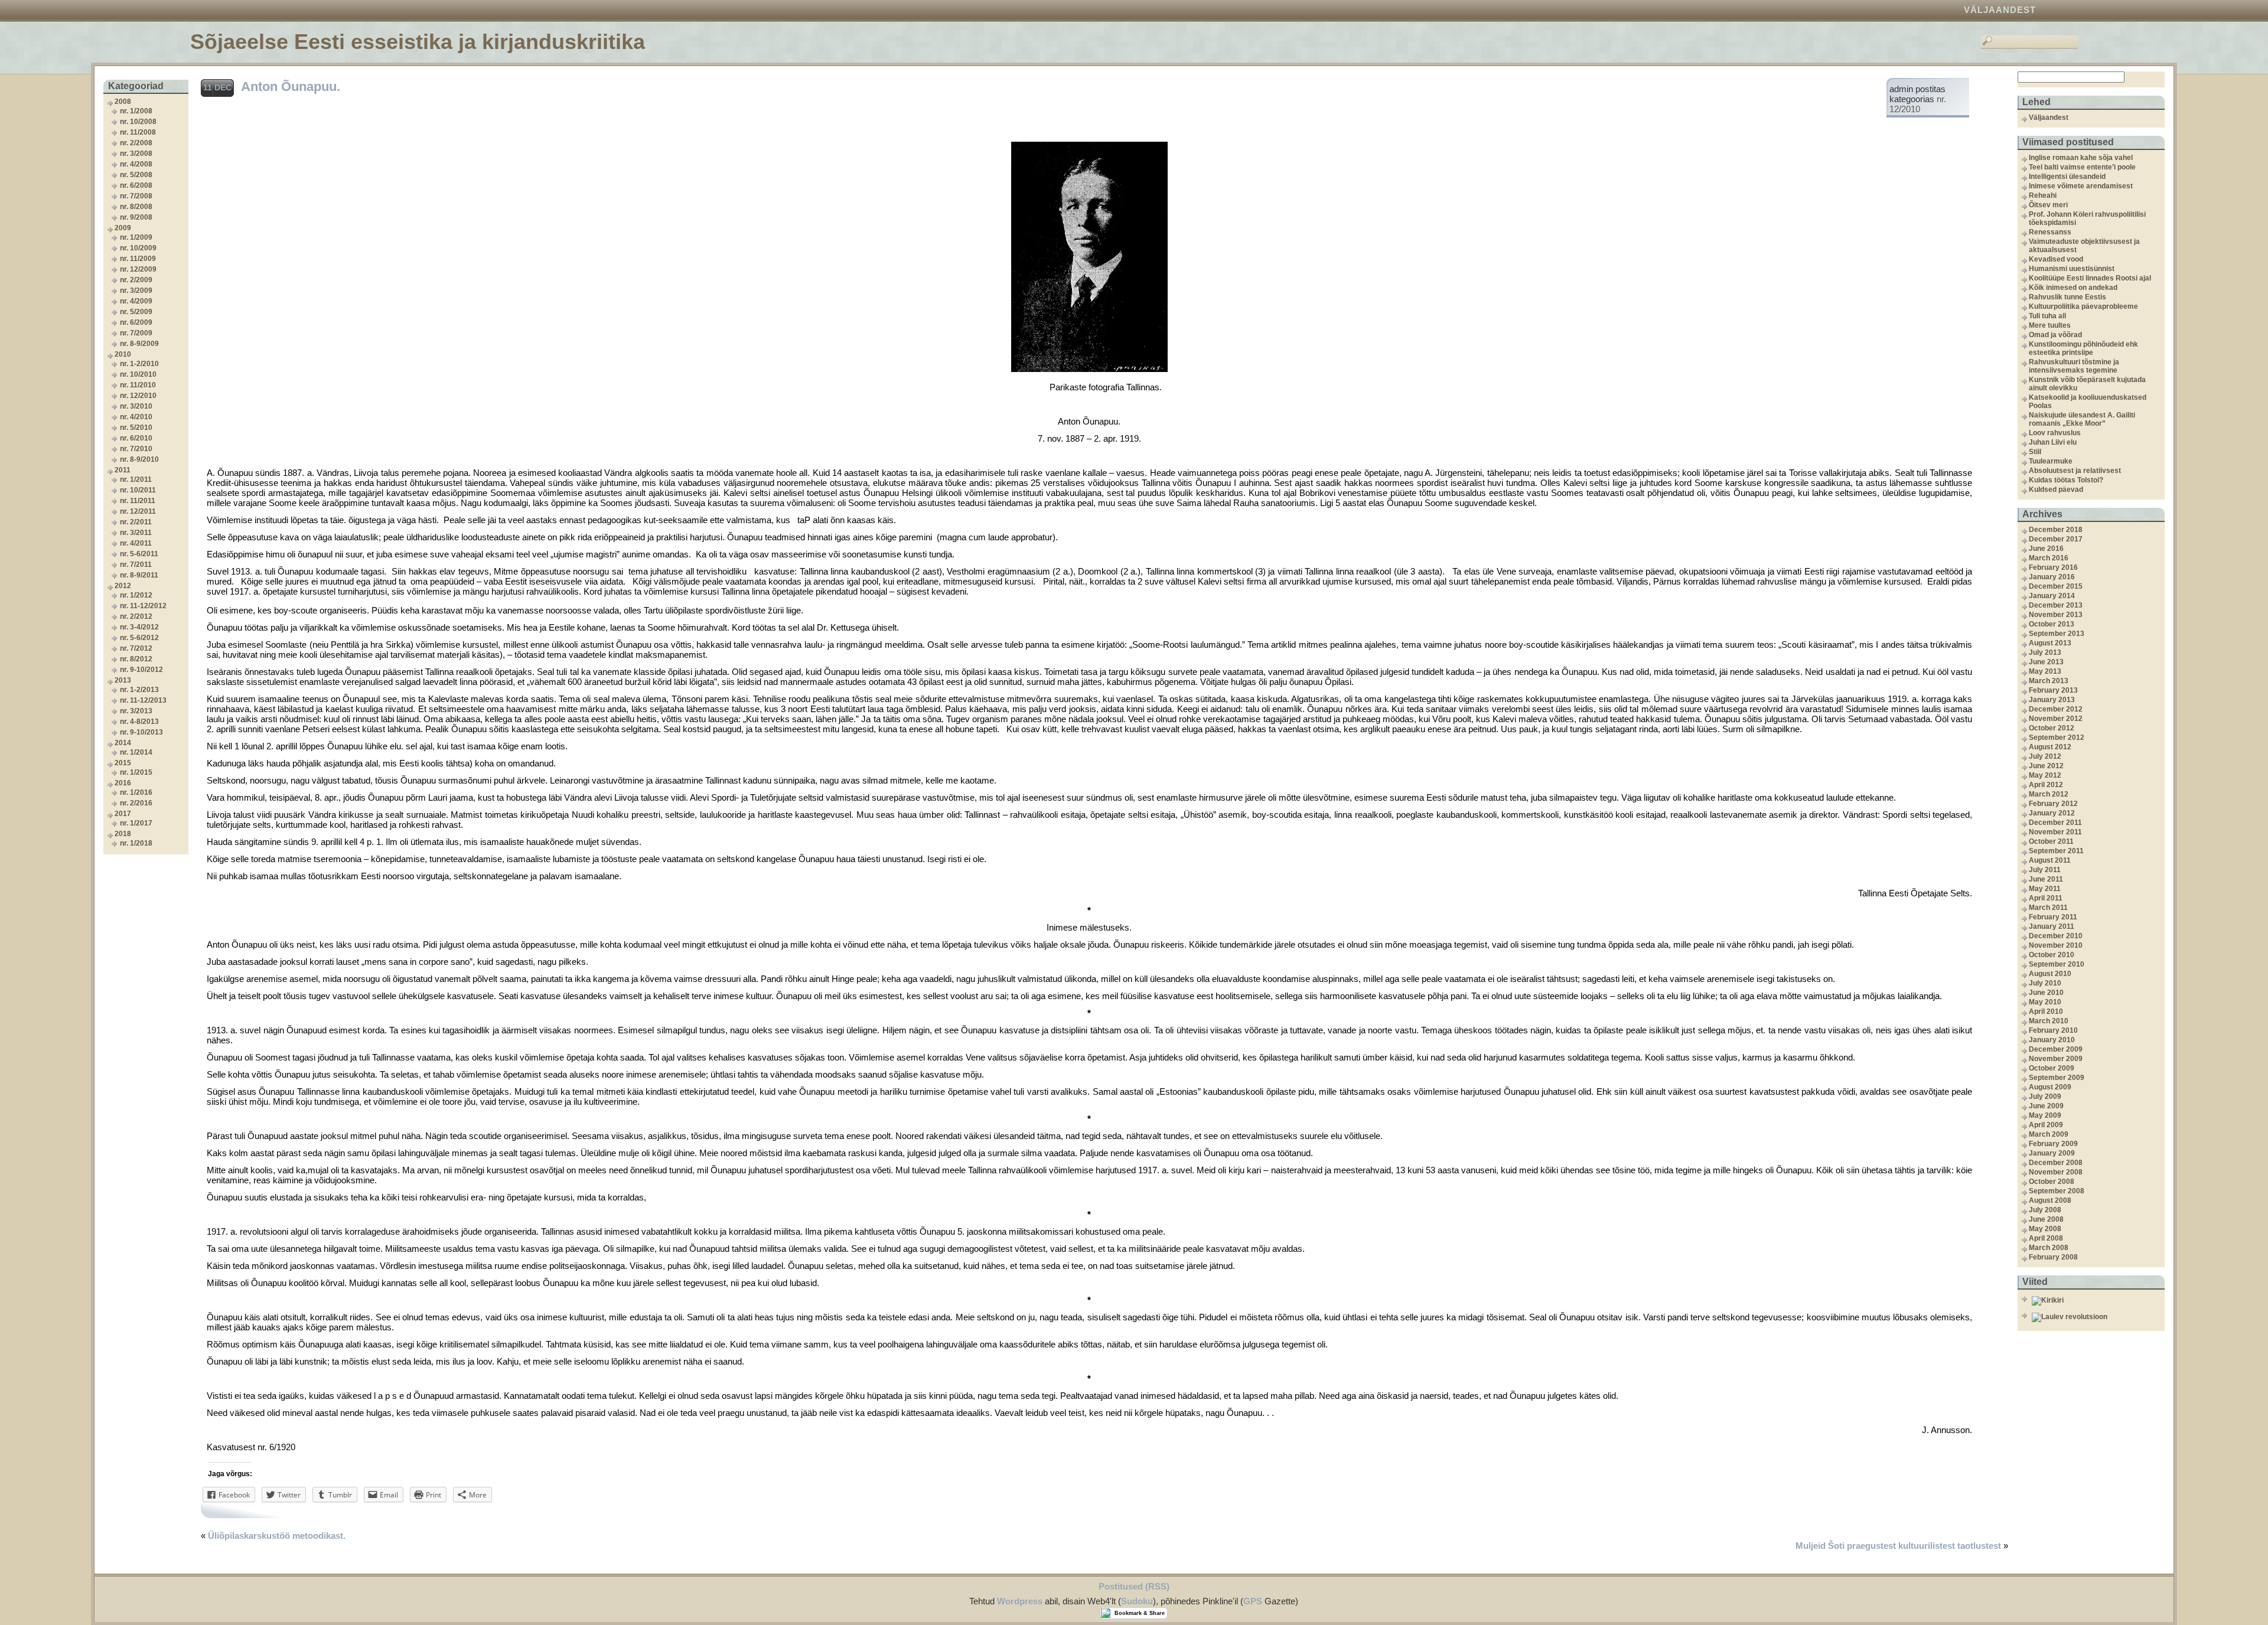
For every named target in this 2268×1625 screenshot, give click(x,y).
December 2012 (2056, 709)
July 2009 (2045, 1097)
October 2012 (2052, 728)
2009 (123, 228)
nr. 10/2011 (138, 490)
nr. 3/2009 (136, 291)
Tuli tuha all (2047, 316)
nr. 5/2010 (136, 428)
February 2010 (2053, 1030)
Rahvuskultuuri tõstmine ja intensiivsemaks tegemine (2074, 366)
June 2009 (2046, 1106)
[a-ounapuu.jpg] (1089, 372)
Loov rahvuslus (2055, 433)
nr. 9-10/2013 (141, 732)
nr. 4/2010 (136, 417)
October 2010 (2052, 955)
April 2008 (2046, 1238)
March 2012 (2049, 794)
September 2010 (2057, 964)
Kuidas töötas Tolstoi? (2066, 480)
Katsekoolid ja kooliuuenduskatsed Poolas (2088, 402)
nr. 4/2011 (136, 543)
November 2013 (2056, 615)
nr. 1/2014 (136, 752)
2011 (123, 470)
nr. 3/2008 (136, 154)
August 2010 (2050, 974)
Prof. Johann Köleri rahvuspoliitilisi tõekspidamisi (2087, 218)
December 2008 (2056, 1163)
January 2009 (2052, 1153)
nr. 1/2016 (136, 792)
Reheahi (2043, 195)
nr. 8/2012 (136, 659)
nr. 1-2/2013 (139, 690)
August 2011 (2050, 860)
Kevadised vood (2056, 259)
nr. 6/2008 (136, 185)
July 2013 (2045, 652)
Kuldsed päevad (2056, 490)
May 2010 (2045, 1002)
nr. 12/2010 (138, 396)
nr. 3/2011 (136, 533)
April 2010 (2046, 1011)
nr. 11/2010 (138, 385)
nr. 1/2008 (136, 111)
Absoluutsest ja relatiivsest (2075, 471)
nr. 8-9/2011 (139, 575)
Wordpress (1020, 1601)
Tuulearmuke (2051, 461)
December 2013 (2056, 605)
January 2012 (2052, 813)
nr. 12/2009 (138, 269)
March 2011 (2048, 908)
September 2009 (2057, 1078)
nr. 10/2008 (138, 122)
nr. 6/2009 (136, 322)
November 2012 (2056, 719)
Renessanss (2050, 232)
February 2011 (2053, 917)
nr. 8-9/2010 (139, 459)
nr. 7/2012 (136, 648)
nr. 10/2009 (138, 248)
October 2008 (2052, 1182)
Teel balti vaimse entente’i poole (2082, 167)
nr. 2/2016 (136, 803)
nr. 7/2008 (136, 196)
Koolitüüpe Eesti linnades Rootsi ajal (2090, 278)
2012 (123, 586)
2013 (123, 680)
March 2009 (2049, 1134)
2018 (123, 834)
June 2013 (2046, 662)
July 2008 (2045, 1210)
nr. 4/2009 (136, 301)
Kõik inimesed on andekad (2073, 288)
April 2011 (2046, 898)
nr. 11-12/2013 (143, 700)
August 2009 (2050, 1087)
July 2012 (2045, 756)
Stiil (2035, 452)
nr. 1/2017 (136, 823)
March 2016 (2049, 558)
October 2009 (2052, 1068)
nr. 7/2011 (136, 564)
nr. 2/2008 (136, 143)
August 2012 (2050, 747)
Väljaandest (2000, 10)
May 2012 (2045, 775)
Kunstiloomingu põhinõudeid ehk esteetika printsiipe (2083, 348)
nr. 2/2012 (136, 616)
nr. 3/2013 (136, 711)
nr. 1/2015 (136, 772)
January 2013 (2052, 700)
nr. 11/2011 (138, 501)
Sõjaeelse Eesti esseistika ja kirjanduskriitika (418, 42)
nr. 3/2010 (136, 406)
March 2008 (2049, 1248)
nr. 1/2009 (136, 237)
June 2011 (2046, 879)
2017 (123, 814)
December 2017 (2056, 539)
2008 (123, 102)
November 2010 (2056, 945)
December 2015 (2056, 586)
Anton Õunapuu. (291, 87)
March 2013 (2049, 681)
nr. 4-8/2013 (139, 722)
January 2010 (2052, 1040)
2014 (123, 743)
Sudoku (1137, 1601)
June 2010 (2046, 993)
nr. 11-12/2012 (143, 606)
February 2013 (2053, 690)
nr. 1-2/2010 (139, 364)
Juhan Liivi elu (2053, 442)
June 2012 (2046, 766)
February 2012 (2053, 804)
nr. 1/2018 (136, 843)
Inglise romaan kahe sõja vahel (2081, 158)
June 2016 (2046, 549)
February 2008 (2053, 1257)
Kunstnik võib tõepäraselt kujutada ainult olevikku (2087, 384)
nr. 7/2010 (136, 449)
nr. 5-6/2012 (139, 638)
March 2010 (2049, 1021)
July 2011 (2045, 870)
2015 (123, 763)
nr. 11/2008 (138, 132)
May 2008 (2045, 1229)
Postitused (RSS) (1134, 1586)
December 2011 (2055, 823)
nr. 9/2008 (136, 217)
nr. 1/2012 (136, 595)
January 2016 (2052, 577)
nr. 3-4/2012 (139, 627)
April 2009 (2046, 1125)
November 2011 (2055, 832)
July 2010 (2045, 983)
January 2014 (2052, 596)
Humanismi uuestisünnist (2072, 269)
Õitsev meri (2048, 205)
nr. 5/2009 (136, 312)
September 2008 (2057, 1191)
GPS (1253, 1601)
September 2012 (2057, 738)
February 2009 (2053, 1144)
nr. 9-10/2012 (141, 670)
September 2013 (2057, 634)
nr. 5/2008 (136, 175)
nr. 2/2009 (136, 280)
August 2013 (2050, 643)
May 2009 (2045, 1115)
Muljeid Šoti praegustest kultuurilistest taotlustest (1898, 1546)
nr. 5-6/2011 (139, 554)
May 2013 (2045, 671)
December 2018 (2056, 530)
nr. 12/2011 (138, 511)
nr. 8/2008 (136, 207)
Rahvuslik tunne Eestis (2067, 297)
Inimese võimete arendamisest (2081, 186)
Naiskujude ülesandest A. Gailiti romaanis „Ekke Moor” (2082, 419)
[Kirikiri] (2097, 1301)
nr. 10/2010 (138, 374)
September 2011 (2056, 851)
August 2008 (2050, 1200)
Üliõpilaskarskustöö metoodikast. (277, 1536)
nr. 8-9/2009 (139, 344)
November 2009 (2056, 1059)
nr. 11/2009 (138, 259)
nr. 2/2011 (136, 522)
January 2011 (2052, 926)
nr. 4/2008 (136, 164)
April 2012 (2046, 785)
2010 (123, 354)
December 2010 (2056, 936)
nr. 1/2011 (136, 479)
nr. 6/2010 (136, 438)
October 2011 (2051, 841)
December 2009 (2056, 1049)
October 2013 (2052, 624)
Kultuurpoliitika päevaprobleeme (2083, 306)
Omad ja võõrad (2055, 335)
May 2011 (2045, 889)
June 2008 (2046, 1219)
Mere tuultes (2050, 325)
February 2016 (2053, 567)
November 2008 (2056, 1172)
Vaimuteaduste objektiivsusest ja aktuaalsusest (2084, 246)
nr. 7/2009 (136, 333)
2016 (123, 783)
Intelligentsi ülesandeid (2067, 177)
